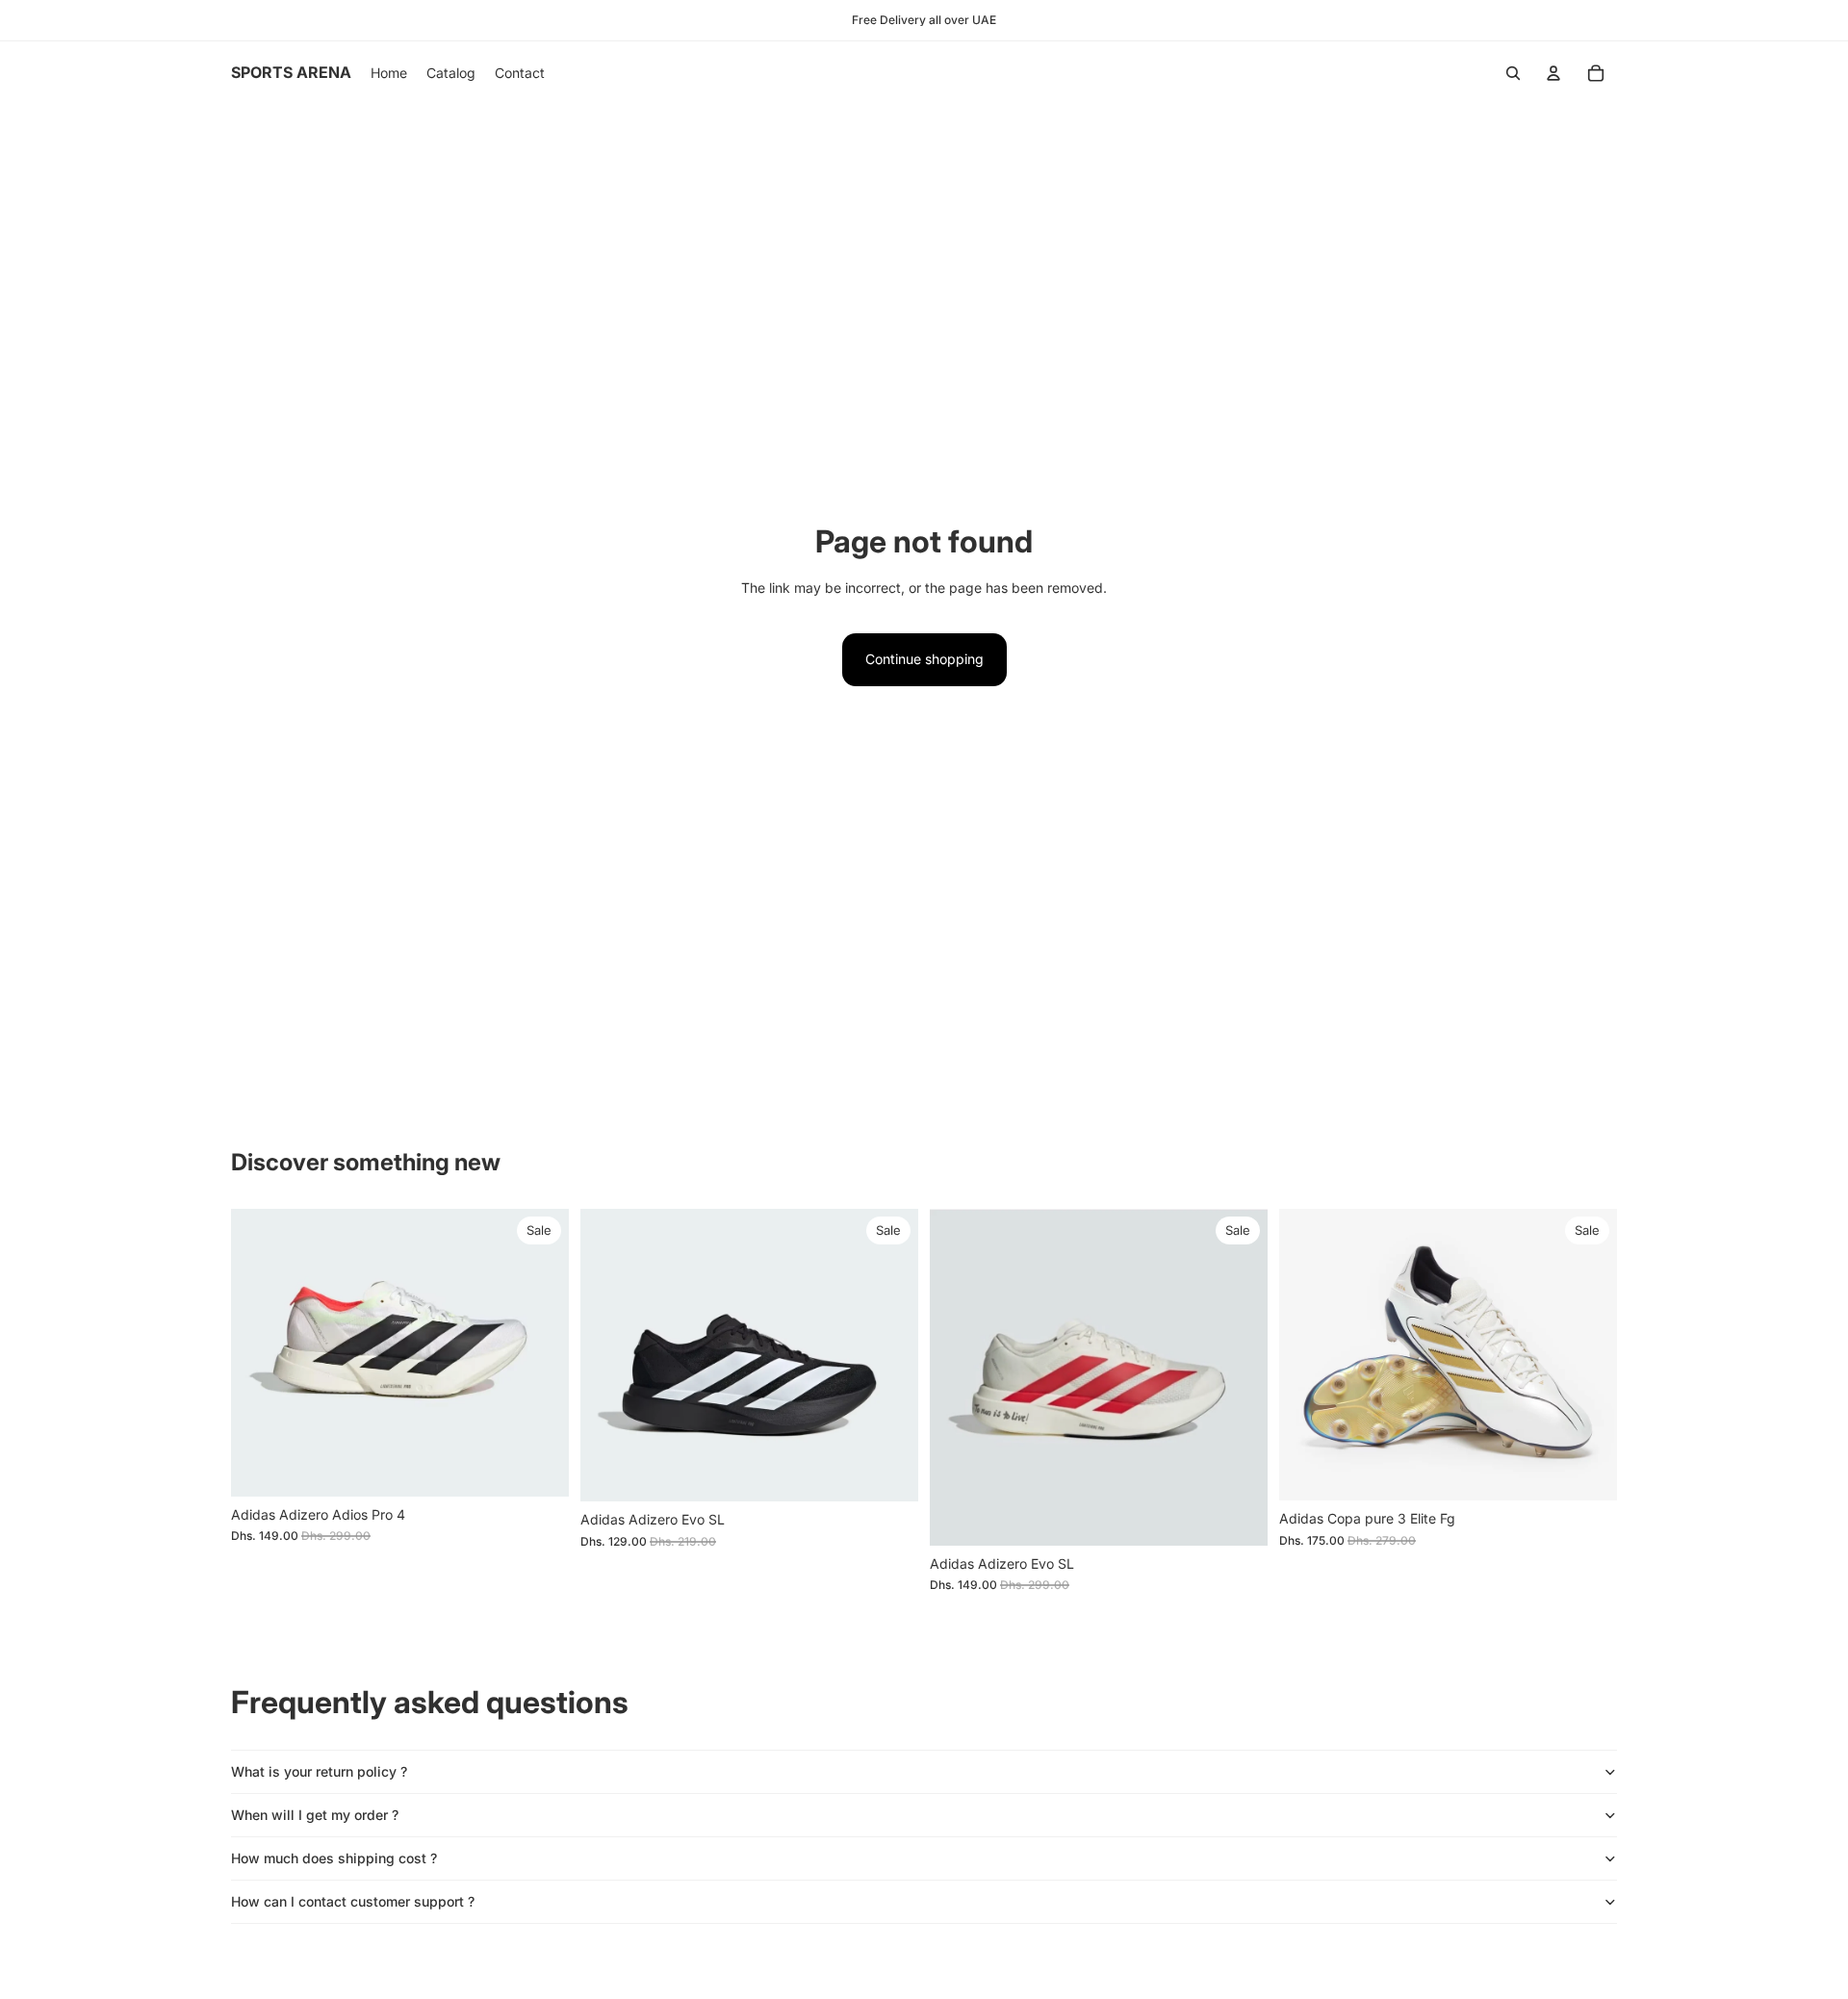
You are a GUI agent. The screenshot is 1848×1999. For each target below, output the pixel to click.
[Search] (1513, 73)
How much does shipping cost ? (334, 1858)
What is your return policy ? (319, 1771)
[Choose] (539, 1467)
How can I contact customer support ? (353, 1901)
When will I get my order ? (315, 1815)
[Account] (1553, 73)
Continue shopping (924, 659)
